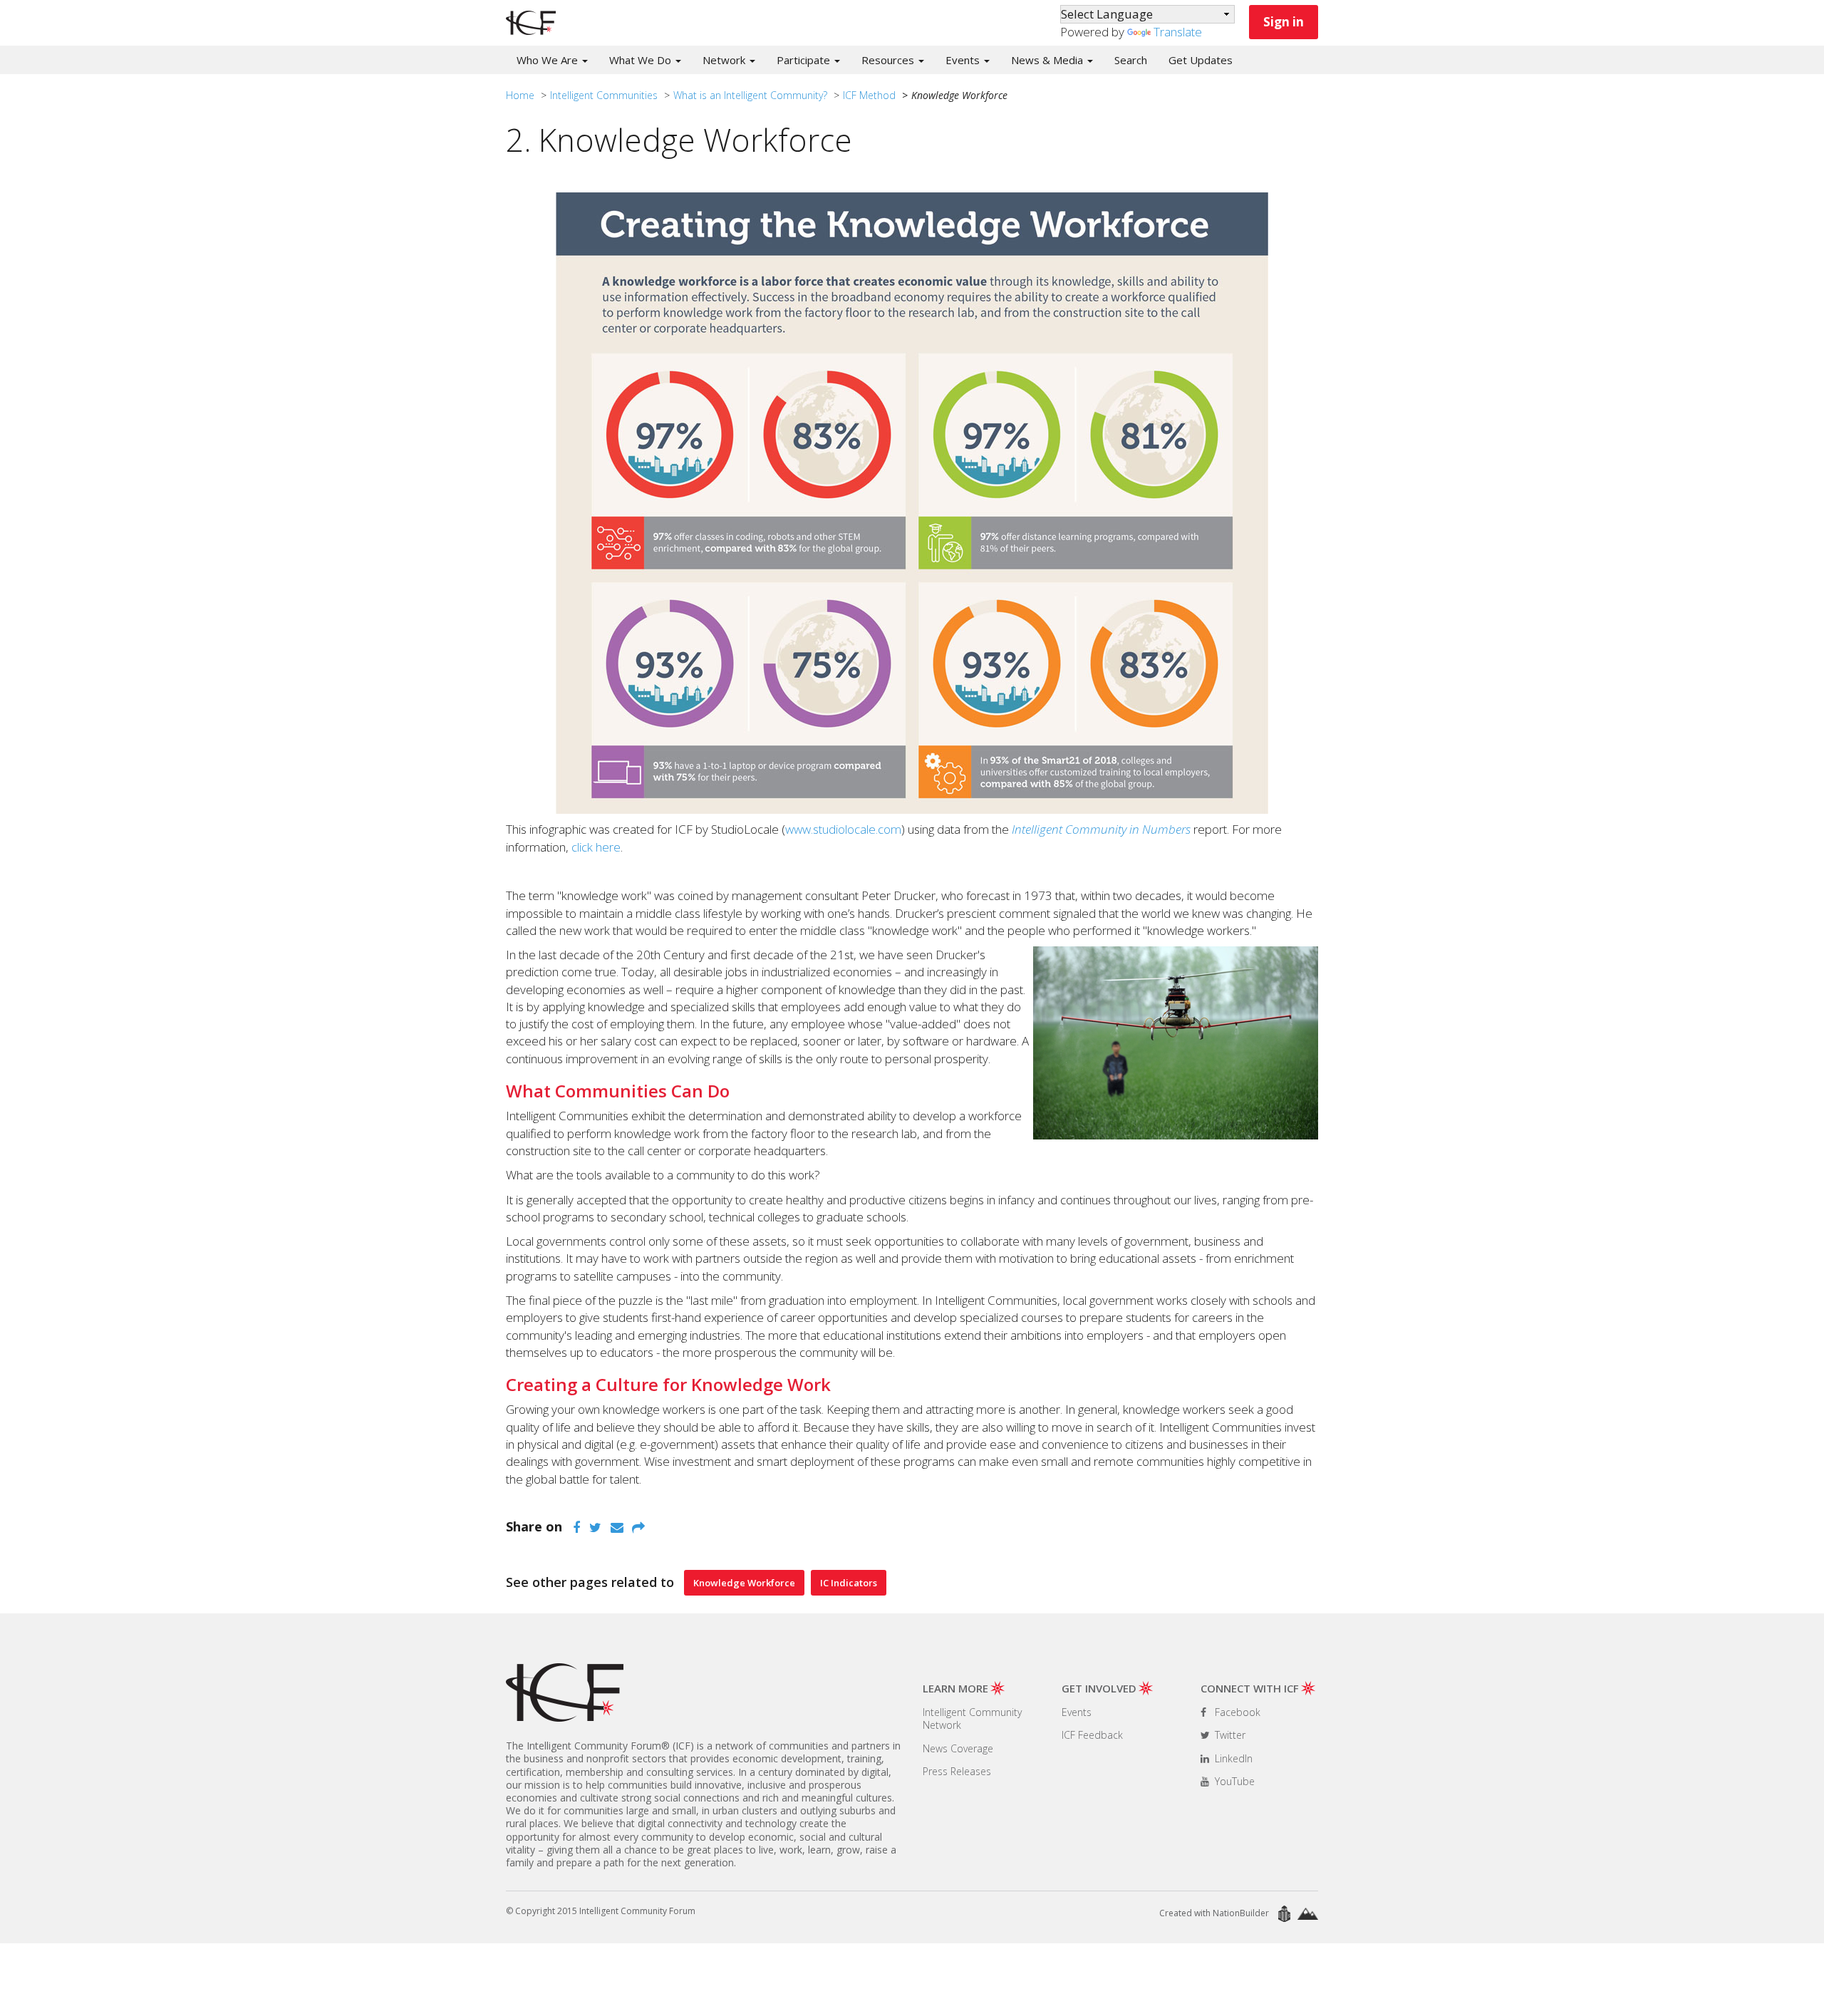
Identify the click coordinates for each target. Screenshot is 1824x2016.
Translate (1178, 32)
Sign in (1284, 22)
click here (596, 847)
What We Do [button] (642, 60)
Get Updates (1201, 60)
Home (520, 95)
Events (1077, 1712)
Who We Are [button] (549, 60)
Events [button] (964, 60)
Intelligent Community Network (972, 1718)
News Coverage (958, 1748)
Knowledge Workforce (744, 1583)
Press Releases (957, 1771)
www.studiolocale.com (843, 829)
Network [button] (725, 60)
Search (1131, 60)
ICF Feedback (1092, 1735)
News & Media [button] (1048, 60)
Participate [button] (805, 60)
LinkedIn (1232, 1758)
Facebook (1236, 1712)
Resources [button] (889, 60)
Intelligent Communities (604, 95)
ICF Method (869, 95)
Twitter (1229, 1735)
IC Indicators (849, 1583)
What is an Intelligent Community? (750, 95)
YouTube (1233, 1781)
